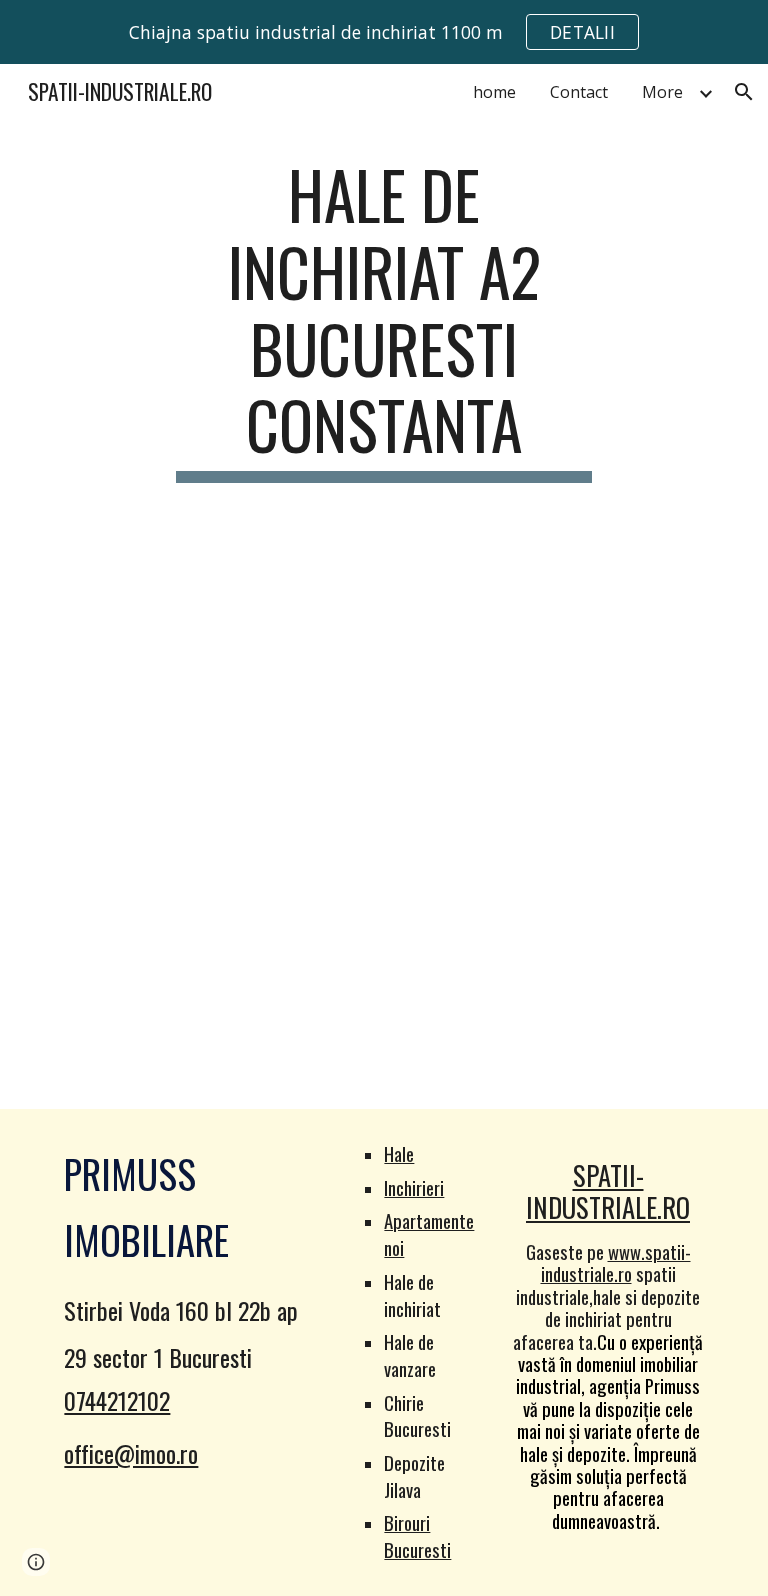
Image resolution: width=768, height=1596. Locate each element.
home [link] (494, 92)
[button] (744, 92)
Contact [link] (579, 92)
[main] (383, 319)
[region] (384, 32)
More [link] (662, 92)
